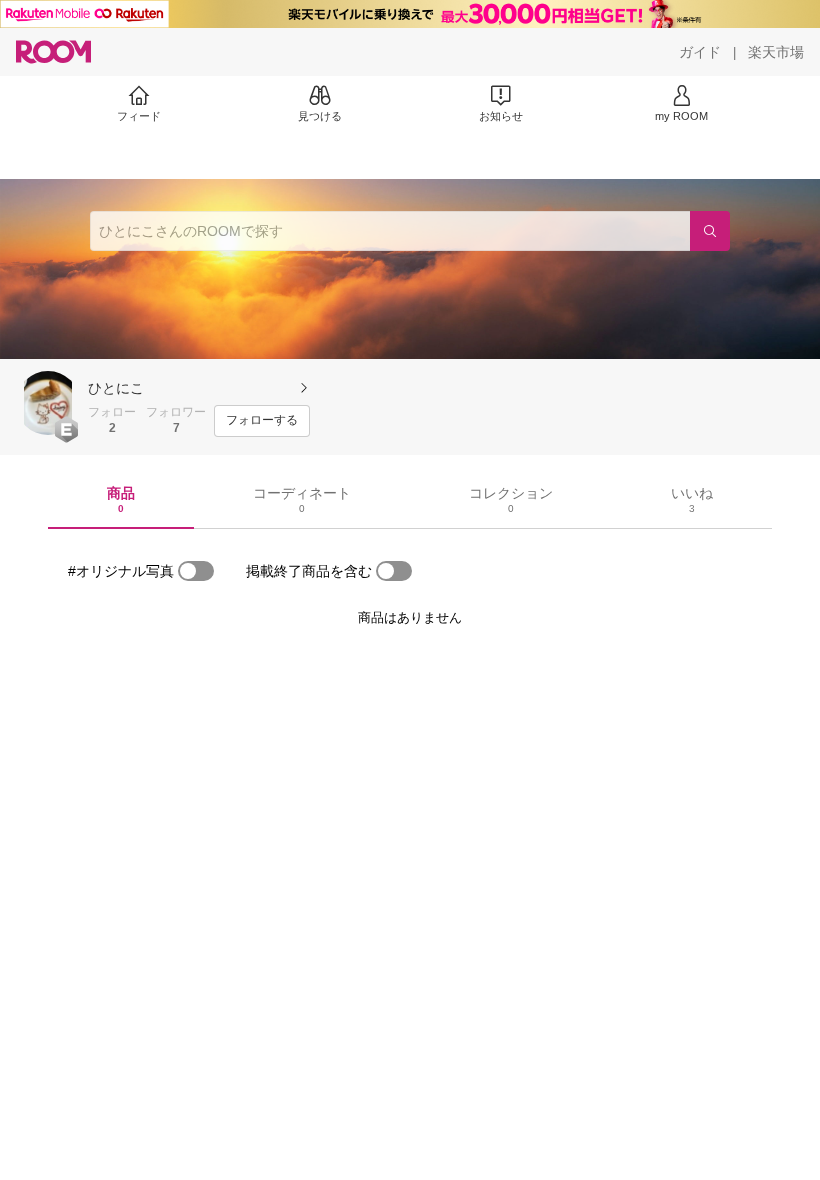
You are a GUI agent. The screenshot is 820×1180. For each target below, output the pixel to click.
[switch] (196, 571)
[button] (48, 403)
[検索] (710, 231)
